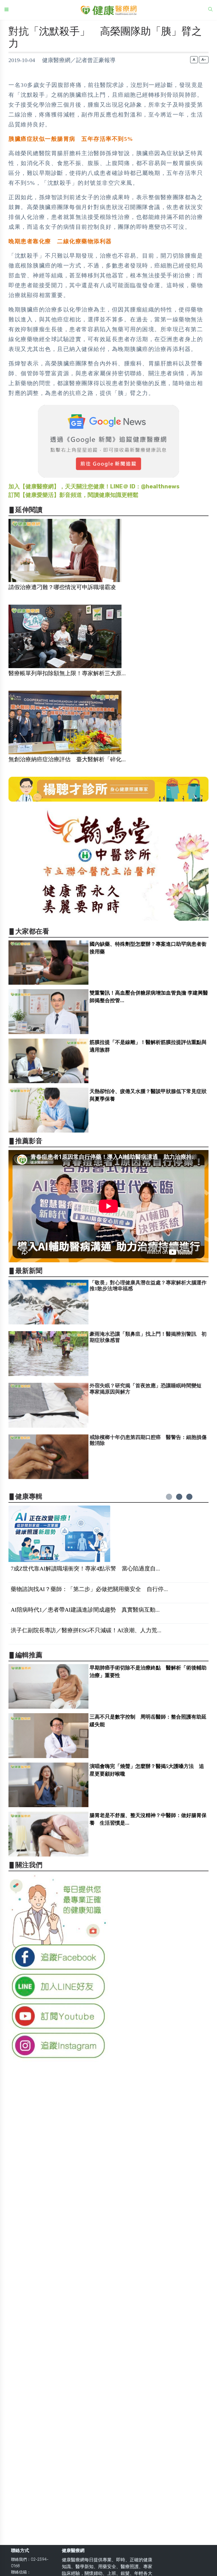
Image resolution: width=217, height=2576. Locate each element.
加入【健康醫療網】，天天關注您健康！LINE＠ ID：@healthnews (94, 486)
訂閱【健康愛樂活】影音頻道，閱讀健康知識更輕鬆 (73, 495)
